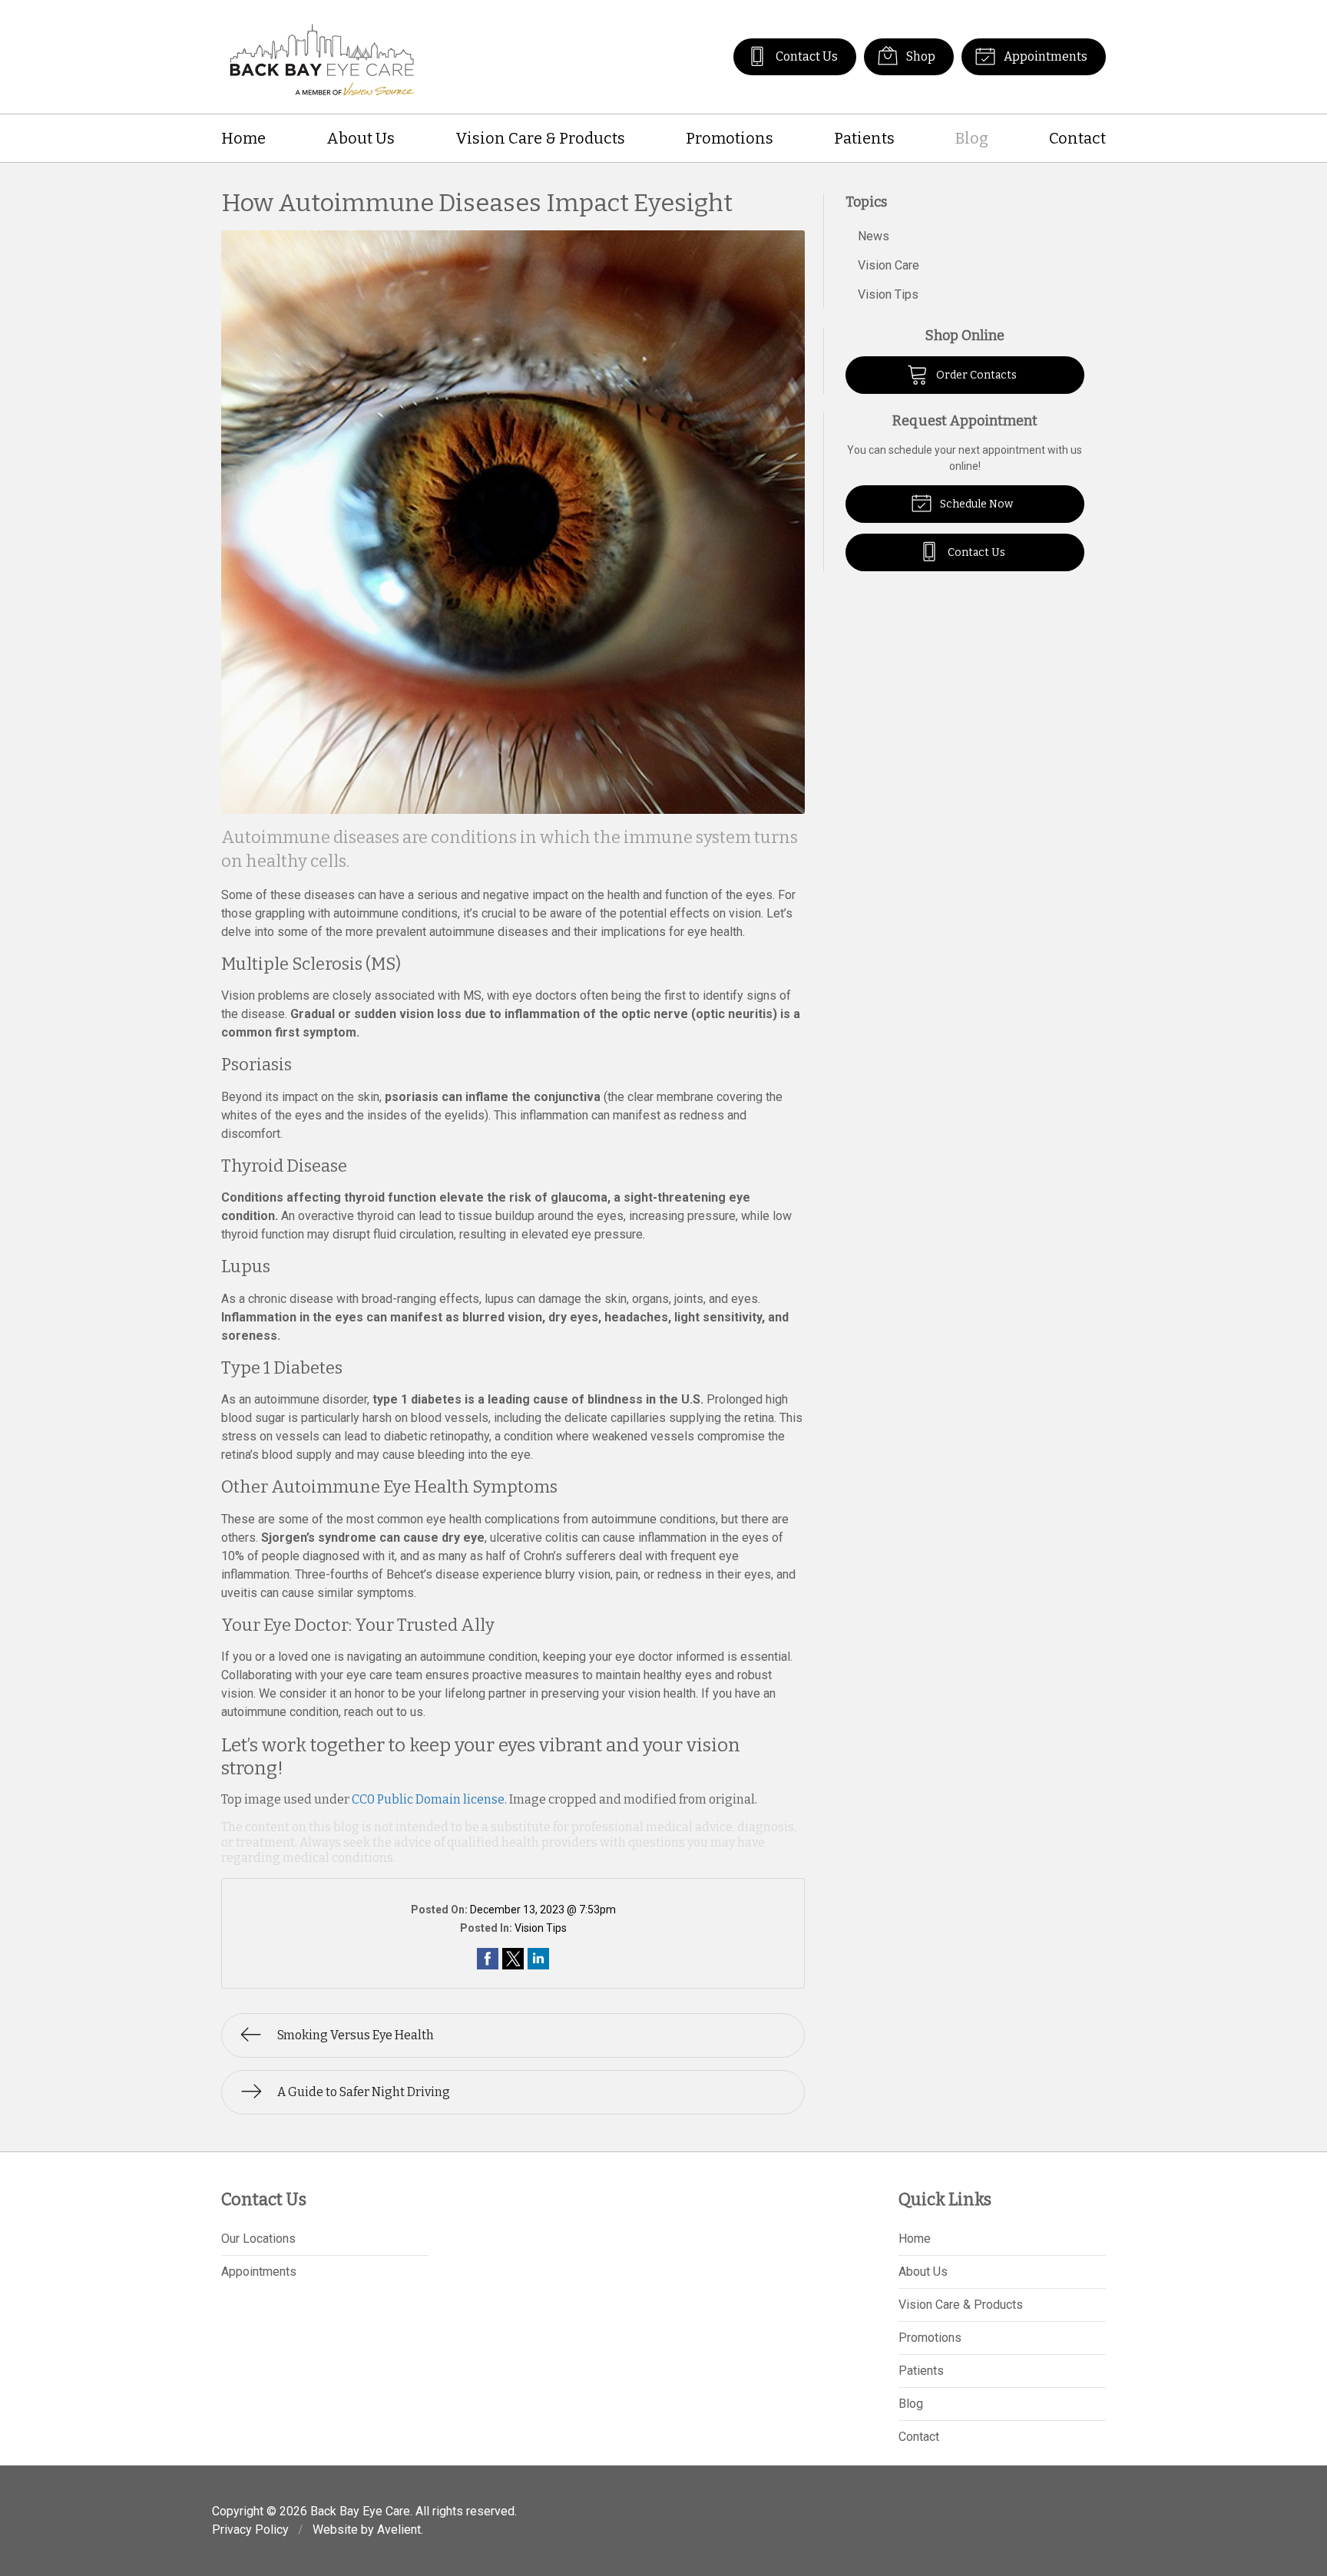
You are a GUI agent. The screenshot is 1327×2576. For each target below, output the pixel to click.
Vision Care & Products (540, 138)
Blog (972, 138)
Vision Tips (541, 1928)
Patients (864, 138)
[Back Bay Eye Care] (322, 57)
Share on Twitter (513, 1959)
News (874, 236)
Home (243, 138)
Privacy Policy (250, 2530)
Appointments (1044, 56)
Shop (920, 56)
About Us (361, 138)
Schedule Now (975, 504)
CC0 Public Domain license (428, 1799)
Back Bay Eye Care (360, 2511)
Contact (1077, 138)
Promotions (730, 138)
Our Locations (258, 2239)
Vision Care (889, 265)
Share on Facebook (488, 1959)
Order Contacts (975, 375)
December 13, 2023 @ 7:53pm (543, 1910)
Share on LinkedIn (538, 1959)
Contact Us (806, 56)
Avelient (399, 2530)
